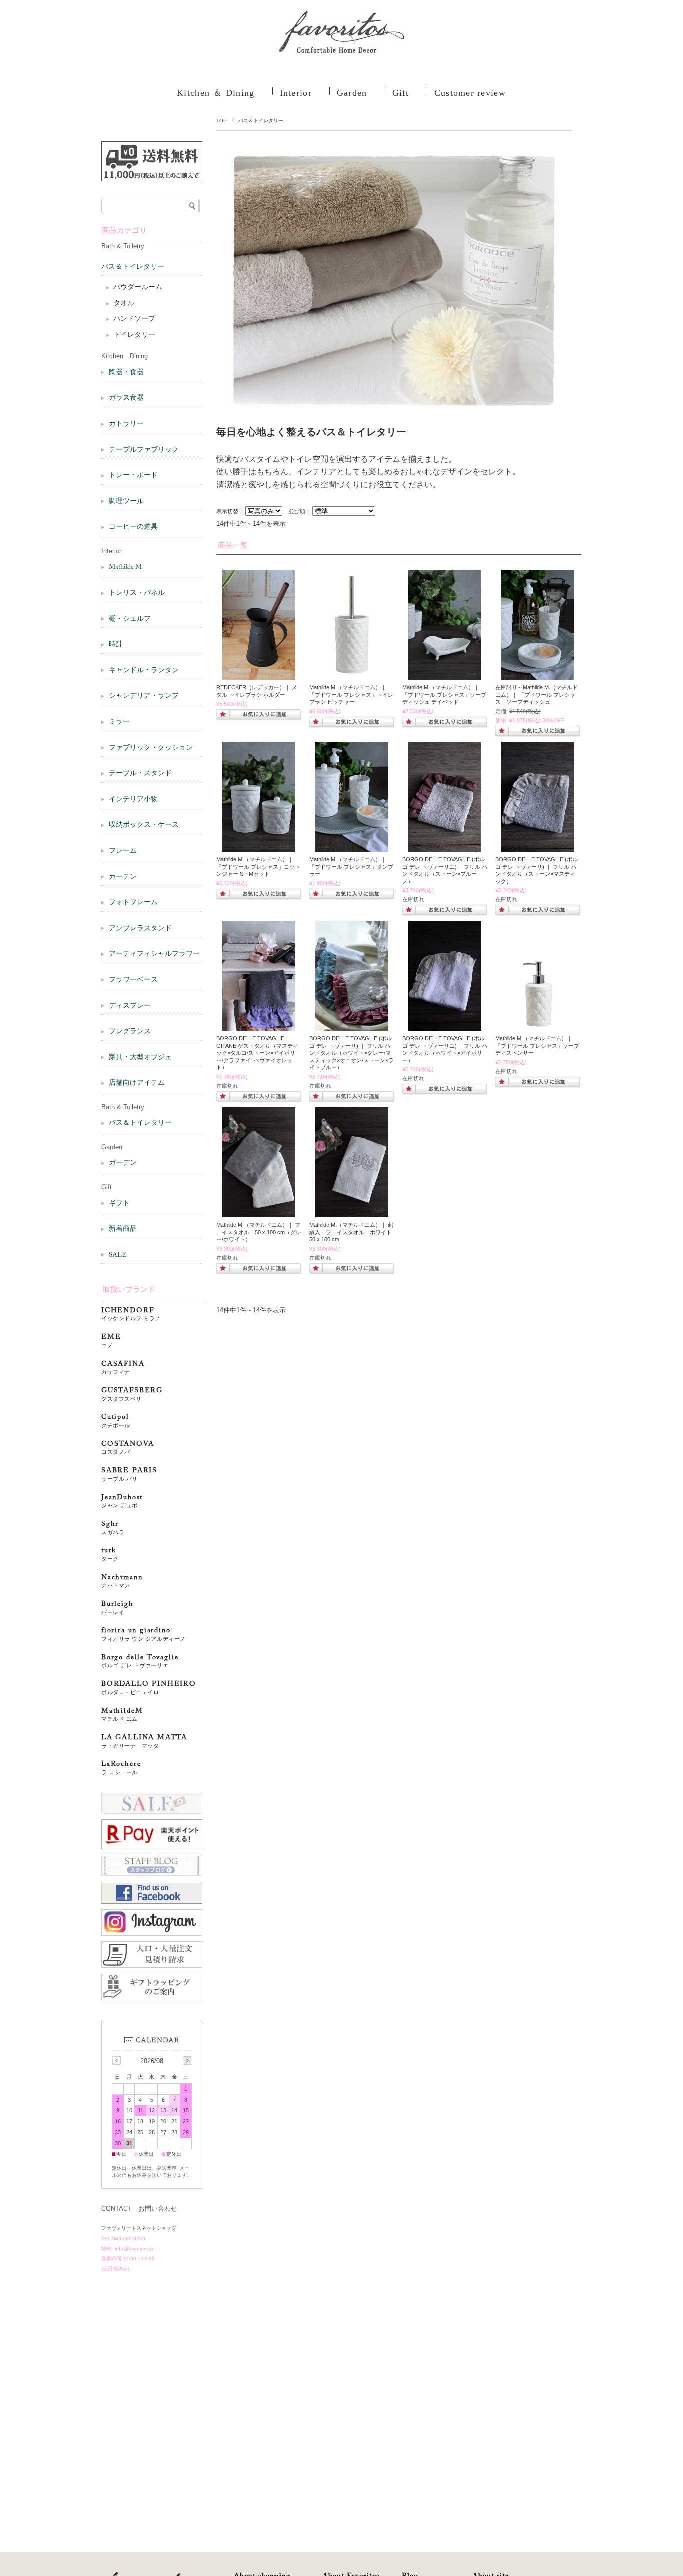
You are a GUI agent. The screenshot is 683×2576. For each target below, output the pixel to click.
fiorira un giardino (144, 1635)
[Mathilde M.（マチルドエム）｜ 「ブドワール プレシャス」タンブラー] (352, 847)
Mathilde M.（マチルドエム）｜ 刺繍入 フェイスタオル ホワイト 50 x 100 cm (353, 1232)
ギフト (119, 1204)
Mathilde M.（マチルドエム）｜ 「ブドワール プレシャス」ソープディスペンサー (537, 1046)
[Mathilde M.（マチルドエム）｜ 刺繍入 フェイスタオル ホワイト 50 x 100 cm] (352, 1212)
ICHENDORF (131, 1315)
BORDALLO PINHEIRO (149, 1688)
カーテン (123, 877)
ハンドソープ (134, 319)
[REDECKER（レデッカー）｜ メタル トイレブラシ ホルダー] (259, 675)
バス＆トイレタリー (133, 267)
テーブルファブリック (144, 450)
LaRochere (121, 1768)
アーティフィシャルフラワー (154, 954)
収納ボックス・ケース (144, 825)
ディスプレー (130, 1006)
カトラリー (126, 424)
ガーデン (123, 1163)
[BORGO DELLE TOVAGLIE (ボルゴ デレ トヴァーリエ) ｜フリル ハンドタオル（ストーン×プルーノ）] (445, 847)
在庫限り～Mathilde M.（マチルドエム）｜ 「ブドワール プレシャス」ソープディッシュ (537, 695)
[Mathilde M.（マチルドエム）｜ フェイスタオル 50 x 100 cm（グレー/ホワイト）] (259, 1212)
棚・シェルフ (130, 619)
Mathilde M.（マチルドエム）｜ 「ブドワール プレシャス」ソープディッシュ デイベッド (444, 695)
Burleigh (118, 1608)
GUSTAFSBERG (132, 1395)
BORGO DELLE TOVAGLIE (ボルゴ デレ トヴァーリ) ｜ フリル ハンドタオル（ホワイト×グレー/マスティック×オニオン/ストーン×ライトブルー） (352, 1053)
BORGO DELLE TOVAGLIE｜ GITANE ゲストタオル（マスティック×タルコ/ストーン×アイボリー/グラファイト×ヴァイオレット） (257, 1053)
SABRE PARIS (129, 1475)
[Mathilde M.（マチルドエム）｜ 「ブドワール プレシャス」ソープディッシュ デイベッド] (445, 675)
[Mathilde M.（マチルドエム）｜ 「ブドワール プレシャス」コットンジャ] (259, 847)
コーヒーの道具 (133, 527)
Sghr (113, 1528)
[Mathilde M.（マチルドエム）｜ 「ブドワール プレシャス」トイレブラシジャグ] (352, 675)
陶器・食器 (126, 373)
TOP (222, 121)
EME (111, 1341)
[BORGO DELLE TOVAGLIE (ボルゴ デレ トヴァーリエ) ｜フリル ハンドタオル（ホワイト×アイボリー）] (445, 1026)
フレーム (123, 851)
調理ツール (126, 502)
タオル (124, 304)
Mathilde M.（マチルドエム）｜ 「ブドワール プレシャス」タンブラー (351, 867)
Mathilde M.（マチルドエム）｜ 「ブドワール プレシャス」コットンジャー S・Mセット (258, 867)
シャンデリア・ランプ (144, 696)
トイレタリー (134, 335)
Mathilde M (125, 567)
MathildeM (126, 1715)
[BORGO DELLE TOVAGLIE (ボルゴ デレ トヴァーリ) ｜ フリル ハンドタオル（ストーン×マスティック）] (538, 847)
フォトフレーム (133, 903)
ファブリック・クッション (151, 748)
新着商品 (123, 1229)
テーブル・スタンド (140, 774)
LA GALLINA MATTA (144, 1742)
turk (110, 1555)
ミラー (119, 722)
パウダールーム (138, 288)
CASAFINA (123, 1368)
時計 (116, 645)
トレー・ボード (133, 476)
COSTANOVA (128, 1448)
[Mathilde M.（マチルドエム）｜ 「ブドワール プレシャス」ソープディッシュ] (538, 675)
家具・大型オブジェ (140, 1058)
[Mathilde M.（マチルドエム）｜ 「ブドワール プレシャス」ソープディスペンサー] (538, 1026)
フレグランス (130, 1032)
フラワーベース (133, 980)
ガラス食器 (126, 398)
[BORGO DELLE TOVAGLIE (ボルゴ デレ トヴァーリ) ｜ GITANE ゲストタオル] (259, 1026)
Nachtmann (122, 1582)
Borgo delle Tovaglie (140, 1662)
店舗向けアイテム (137, 1083)
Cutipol (116, 1421)
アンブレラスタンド (140, 929)
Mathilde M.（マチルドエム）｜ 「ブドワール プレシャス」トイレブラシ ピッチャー (351, 695)
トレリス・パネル (137, 593)
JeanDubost (122, 1502)
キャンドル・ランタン (144, 671)
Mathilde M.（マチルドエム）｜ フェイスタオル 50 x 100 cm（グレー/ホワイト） (259, 1232)
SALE (118, 1255)
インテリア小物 (133, 800)
